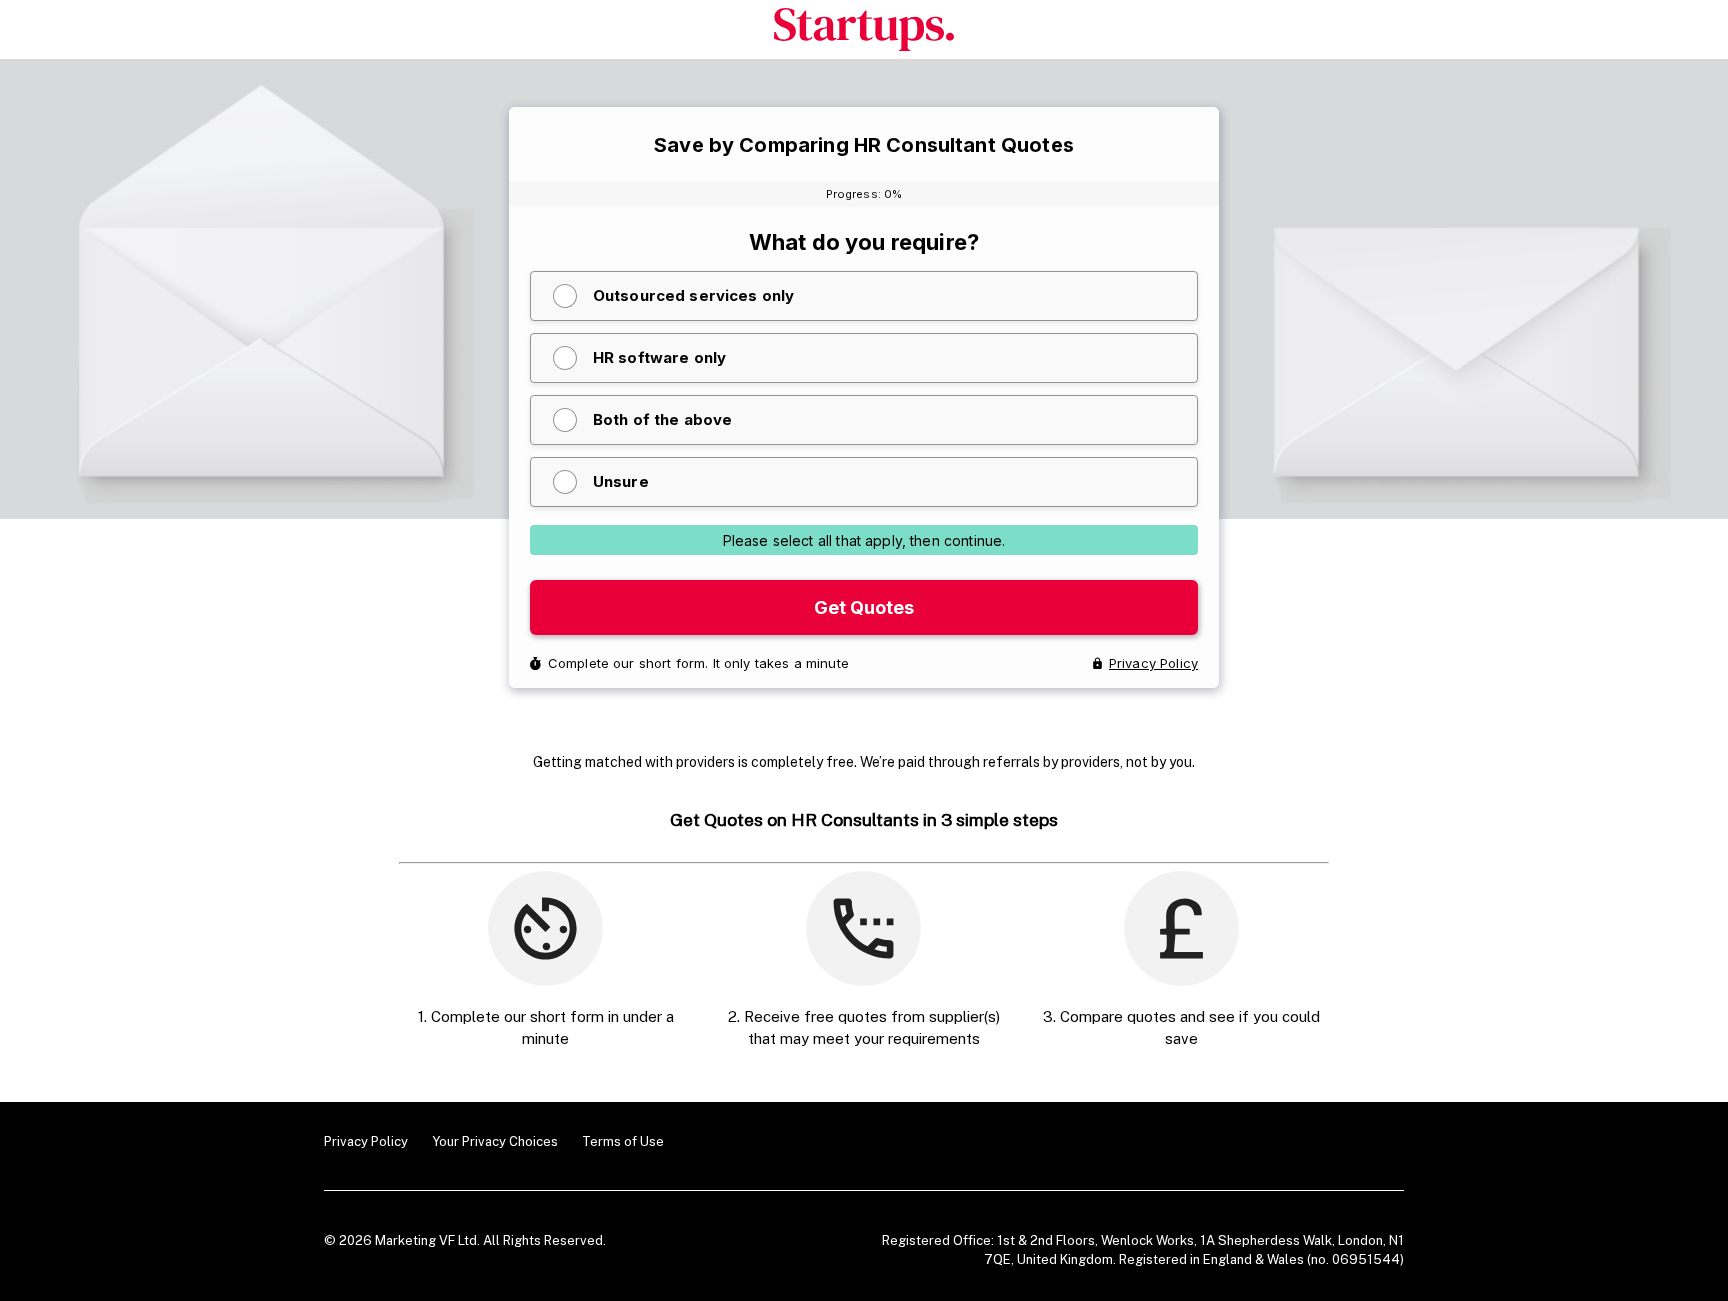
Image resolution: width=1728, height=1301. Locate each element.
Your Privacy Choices (495, 1141)
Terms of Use (623, 1141)
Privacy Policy (366, 1141)
